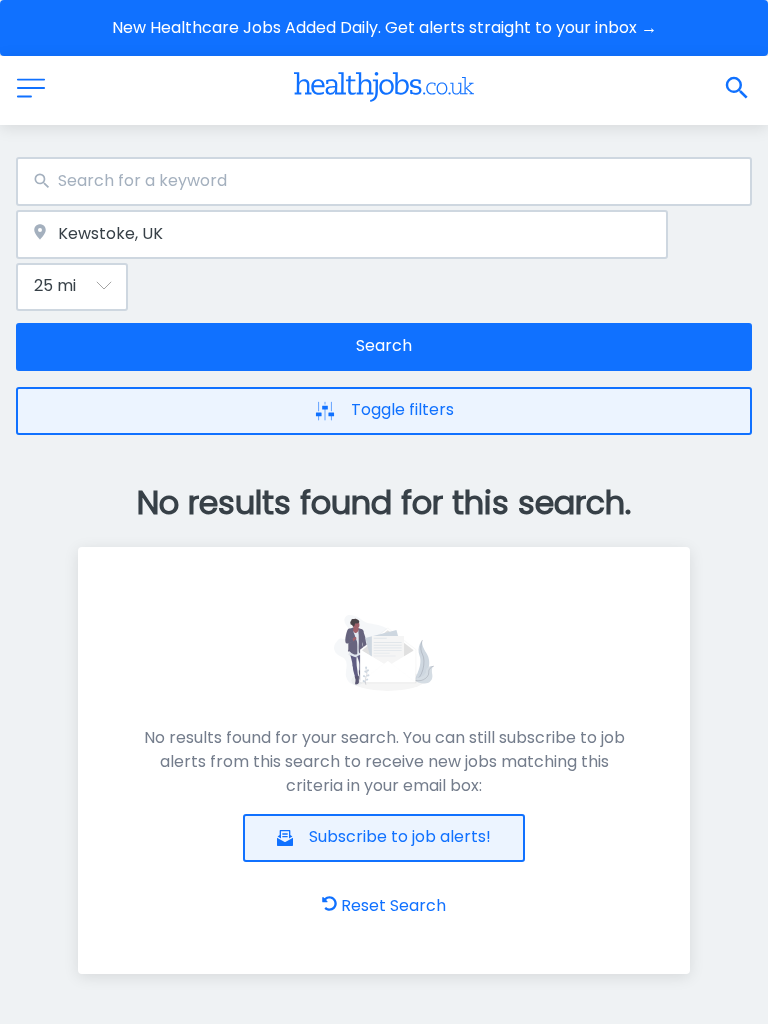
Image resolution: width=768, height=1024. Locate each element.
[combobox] (384, 181)
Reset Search (393, 905)
